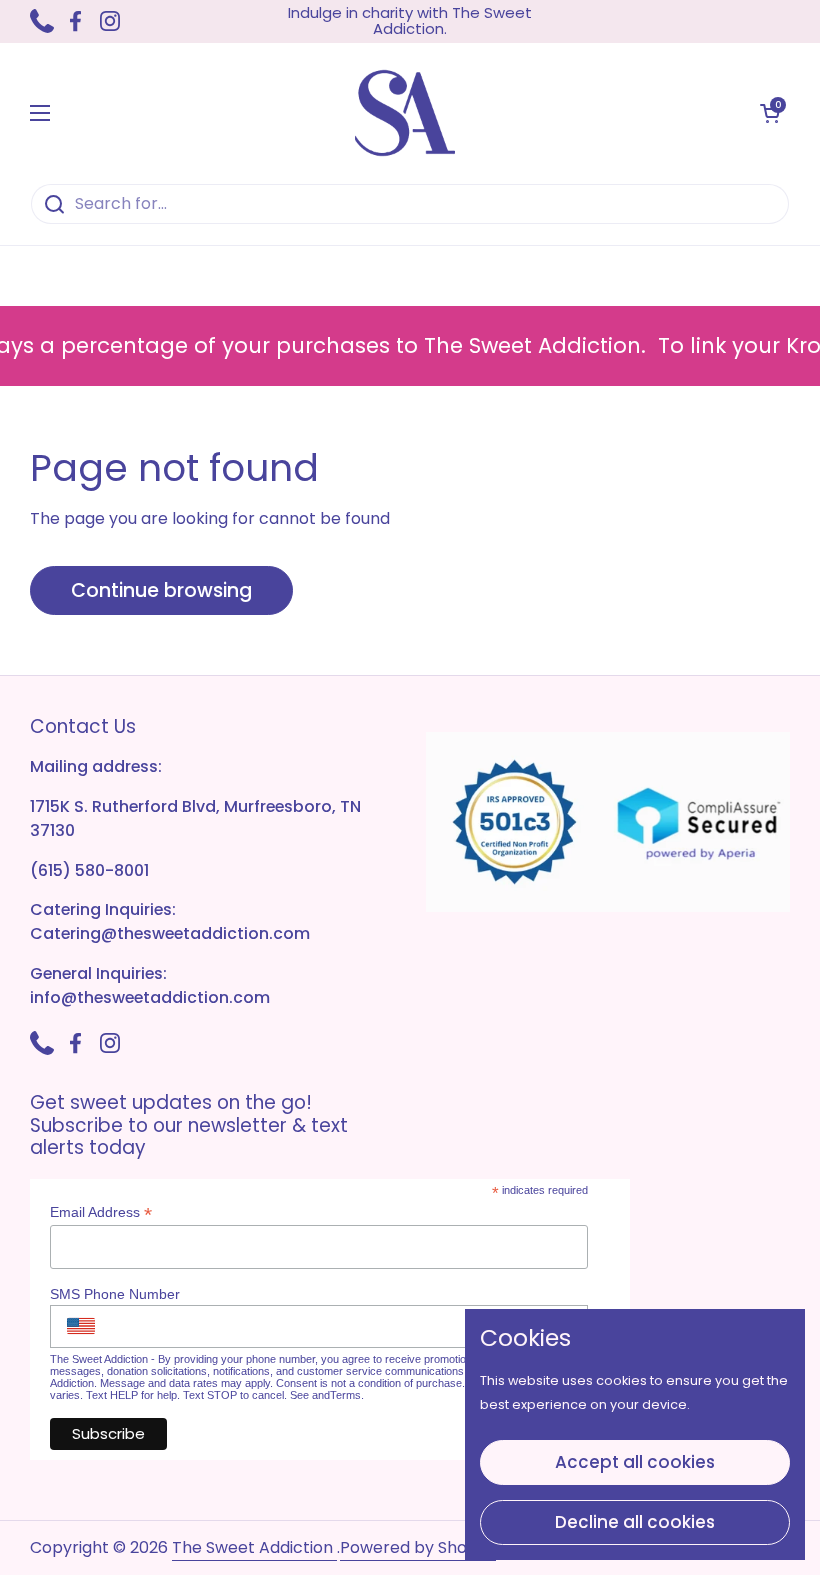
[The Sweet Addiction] (405, 113)
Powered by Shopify (418, 1547)
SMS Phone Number (115, 1294)
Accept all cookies (635, 1462)
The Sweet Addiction (254, 1547)
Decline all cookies (635, 1522)
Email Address (101, 1212)
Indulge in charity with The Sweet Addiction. (410, 21)
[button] (770, 113)
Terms (345, 1395)
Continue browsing (161, 590)
